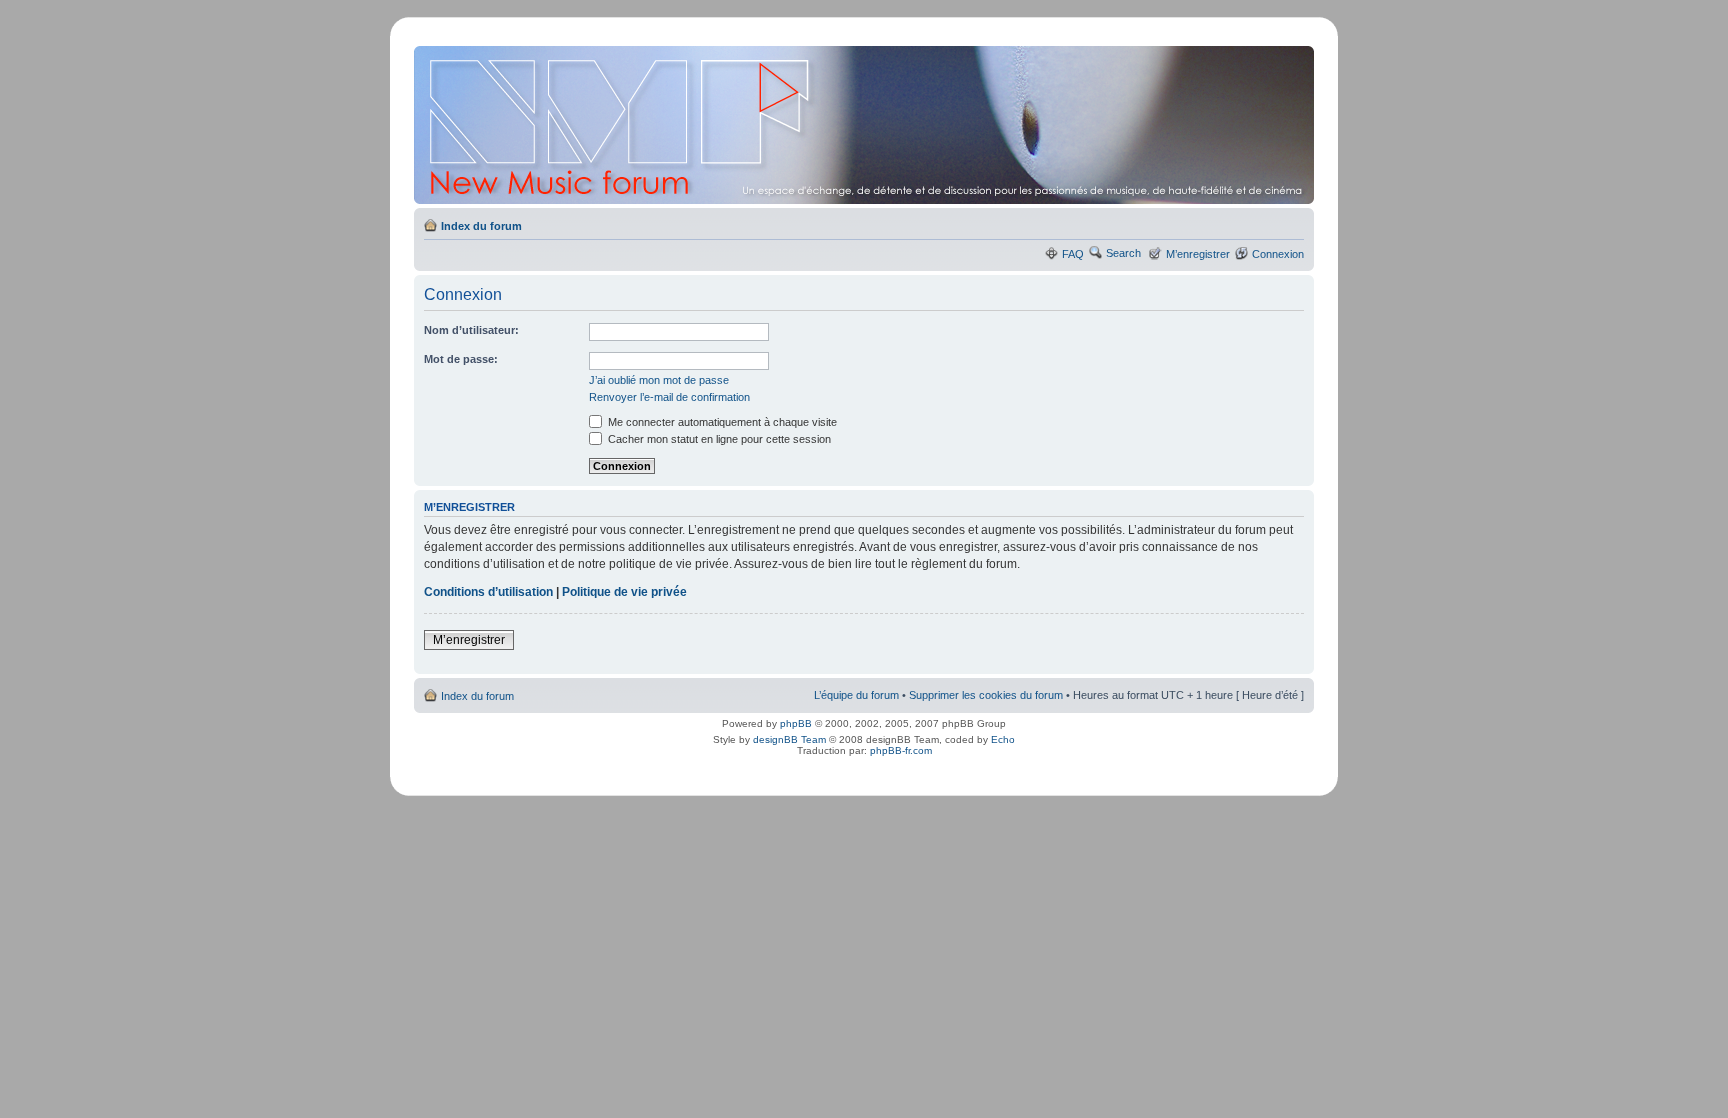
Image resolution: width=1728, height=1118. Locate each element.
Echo (1003, 739)
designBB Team (789, 739)
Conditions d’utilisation (488, 592)
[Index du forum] (865, 125)
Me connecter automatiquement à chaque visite (721, 422)
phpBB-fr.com (901, 750)
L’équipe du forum (856, 695)
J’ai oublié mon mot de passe (659, 380)
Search (1123, 253)
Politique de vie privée (624, 592)
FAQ (1073, 254)
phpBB (796, 723)
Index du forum (481, 226)
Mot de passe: (461, 359)
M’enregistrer (1198, 254)
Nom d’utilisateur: (471, 330)
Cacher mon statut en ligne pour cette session (718, 439)
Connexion (1278, 254)
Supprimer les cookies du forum (986, 695)
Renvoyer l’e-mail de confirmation (669, 397)
